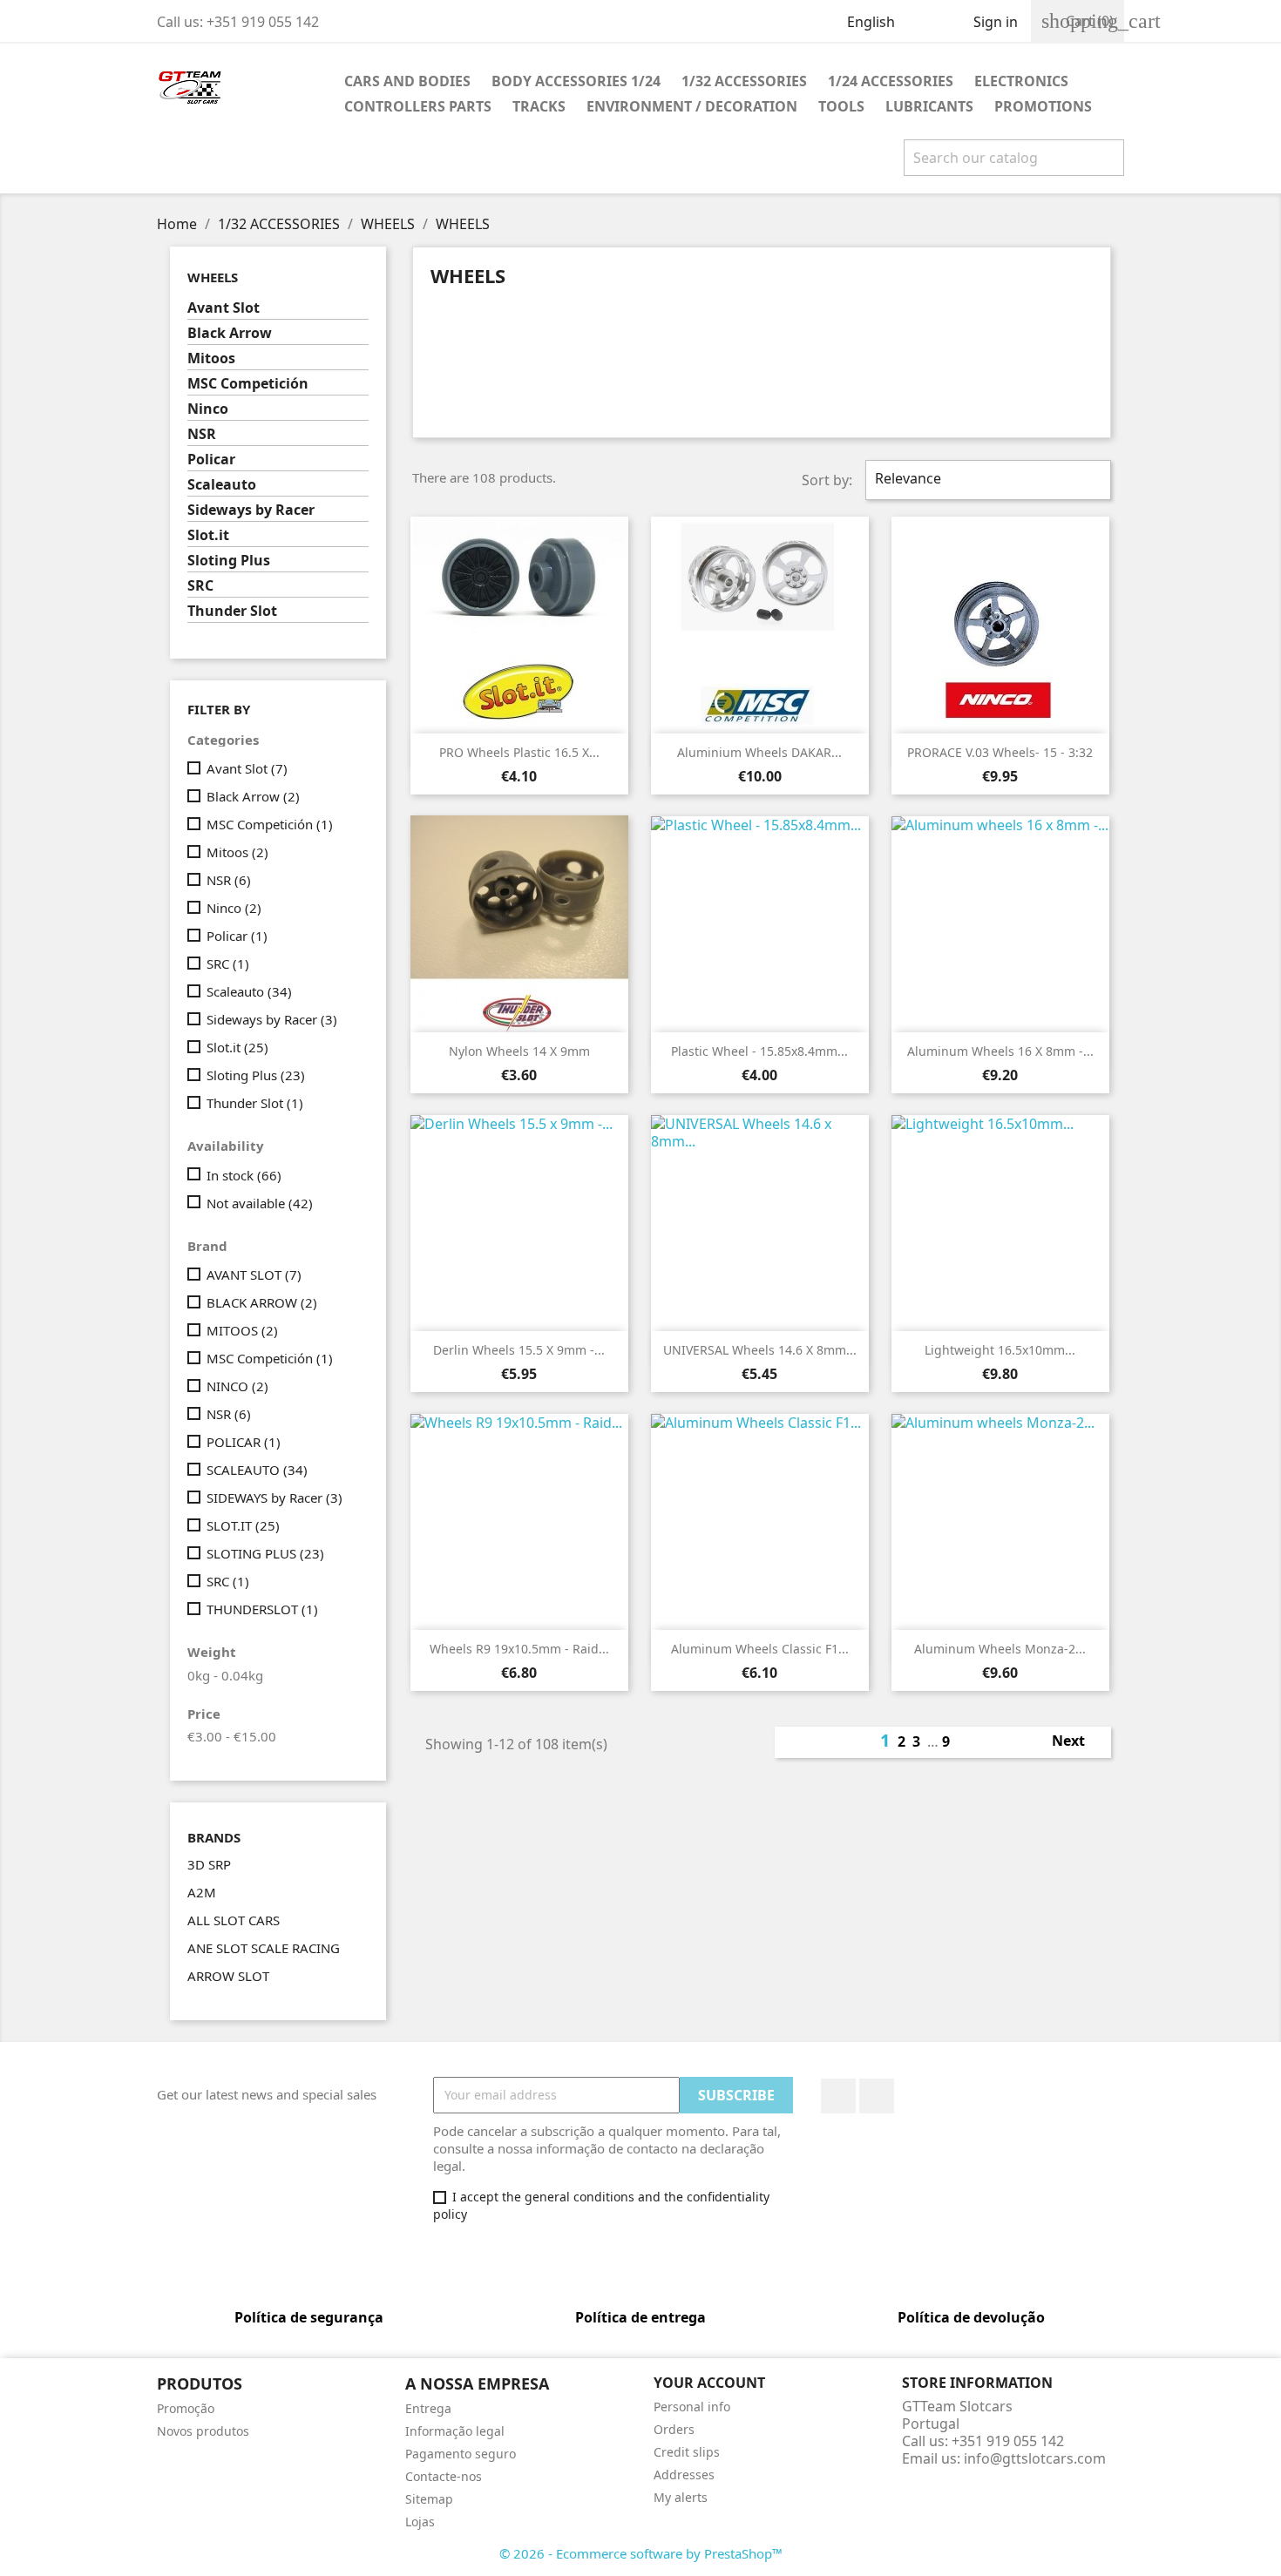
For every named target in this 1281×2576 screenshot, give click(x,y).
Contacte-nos (444, 2476)
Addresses (684, 2475)
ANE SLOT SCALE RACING (264, 1948)
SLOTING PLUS (265, 1553)
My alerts (681, 2497)
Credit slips (687, 2452)
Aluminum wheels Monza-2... (1000, 1649)
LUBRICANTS (929, 106)
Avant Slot (224, 308)
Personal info (692, 2407)
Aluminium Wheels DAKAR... (759, 752)
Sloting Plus (229, 561)
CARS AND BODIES (407, 81)
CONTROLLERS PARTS (418, 106)
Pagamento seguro (461, 2454)
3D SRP (209, 1864)
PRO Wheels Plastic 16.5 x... (519, 752)
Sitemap (429, 2499)
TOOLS (841, 106)
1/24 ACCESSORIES (891, 81)
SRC (200, 586)
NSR (202, 434)
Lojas (420, 2522)
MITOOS (242, 1330)
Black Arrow (230, 333)
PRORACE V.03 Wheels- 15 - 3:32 (1000, 752)
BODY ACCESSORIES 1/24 (576, 81)
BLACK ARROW (262, 1302)
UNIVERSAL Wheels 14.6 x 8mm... (760, 1350)
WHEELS (213, 277)
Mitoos (211, 358)
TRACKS (539, 106)
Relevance (986, 480)
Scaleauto (222, 485)
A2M (202, 1892)
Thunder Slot (232, 611)
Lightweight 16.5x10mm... (1000, 1350)
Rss (877, 2096)
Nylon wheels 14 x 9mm (519, 1051)
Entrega (428, 2408)
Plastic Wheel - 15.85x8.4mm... (759, 1051)
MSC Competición (248, 384)
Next (1078, 1742)
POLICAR (244, 1442)
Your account (709, 2383)
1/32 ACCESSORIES (744, 81)
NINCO (237, 1386)
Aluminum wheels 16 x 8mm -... (1000, 1051)
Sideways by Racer (251, 510)
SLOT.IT (243, 1525)
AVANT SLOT (254, 1274)
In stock (244, 1175)
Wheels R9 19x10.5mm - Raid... (519, 1649)
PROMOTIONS (1043, 106)
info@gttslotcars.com (1035, 2458)
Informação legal (455, 2431)
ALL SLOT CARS (234, 1920)
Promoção (186, 2408)
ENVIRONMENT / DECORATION (692, 106)
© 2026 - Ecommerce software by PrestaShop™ (641, 2553)
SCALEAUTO (257, 1470)
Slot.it (208, 535)
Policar (211, 460)
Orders (674, 2429)
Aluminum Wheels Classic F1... (760, 1649)
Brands (214, 1838)
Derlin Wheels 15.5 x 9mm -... (519, 1350)
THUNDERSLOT (262, 1609)
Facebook (838, 2096)
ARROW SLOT (228, 1976)
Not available (260, 1203)
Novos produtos (203, 2431)
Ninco (208, 409)
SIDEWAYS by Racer (274, 1498)
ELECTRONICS (1021, 81)
